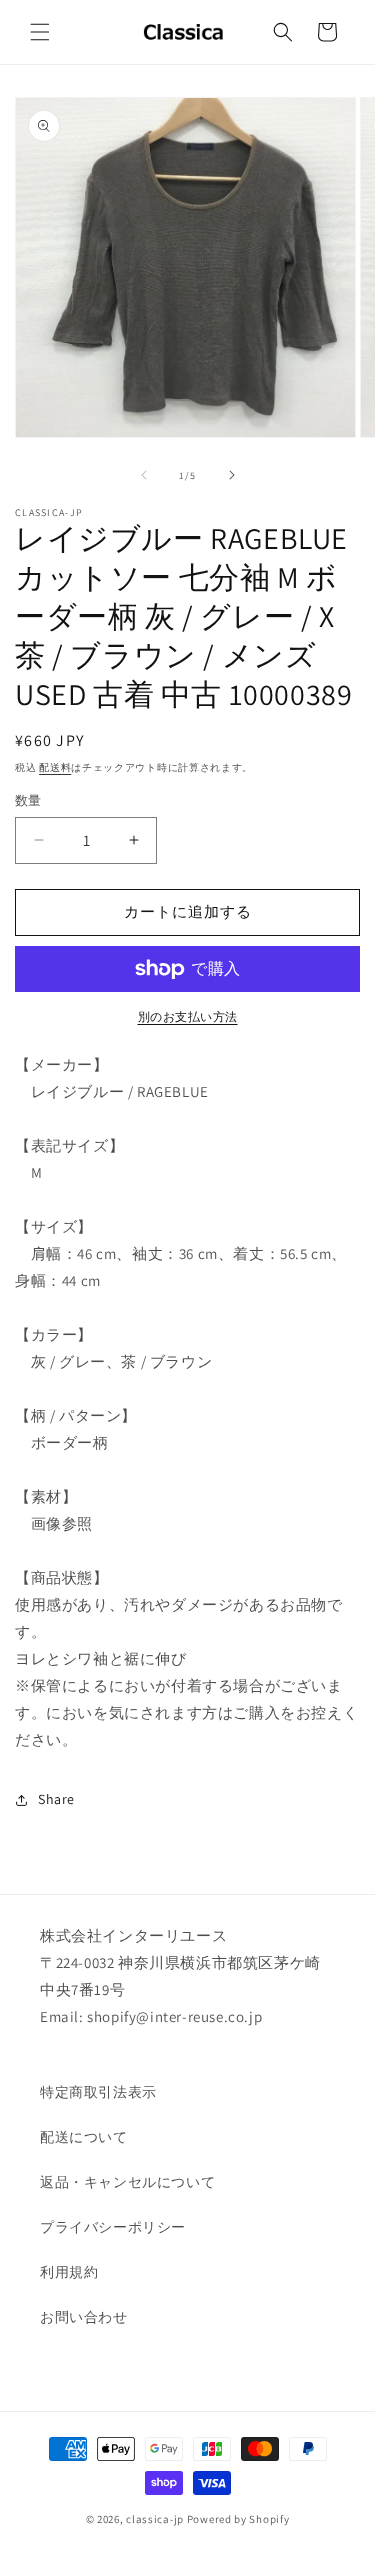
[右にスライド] (232, 475)
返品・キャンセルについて (127, 2182)
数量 (28, 800)
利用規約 (69, 2272)
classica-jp (155, 2519)
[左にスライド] (144, 475)
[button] (40, 32)
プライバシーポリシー (113, 2227)
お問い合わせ (84, 2317)
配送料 (55, 767)
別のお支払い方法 (188, 1016)
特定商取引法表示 (98, 2092)
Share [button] (56, 1799)
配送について (84, 2137)
